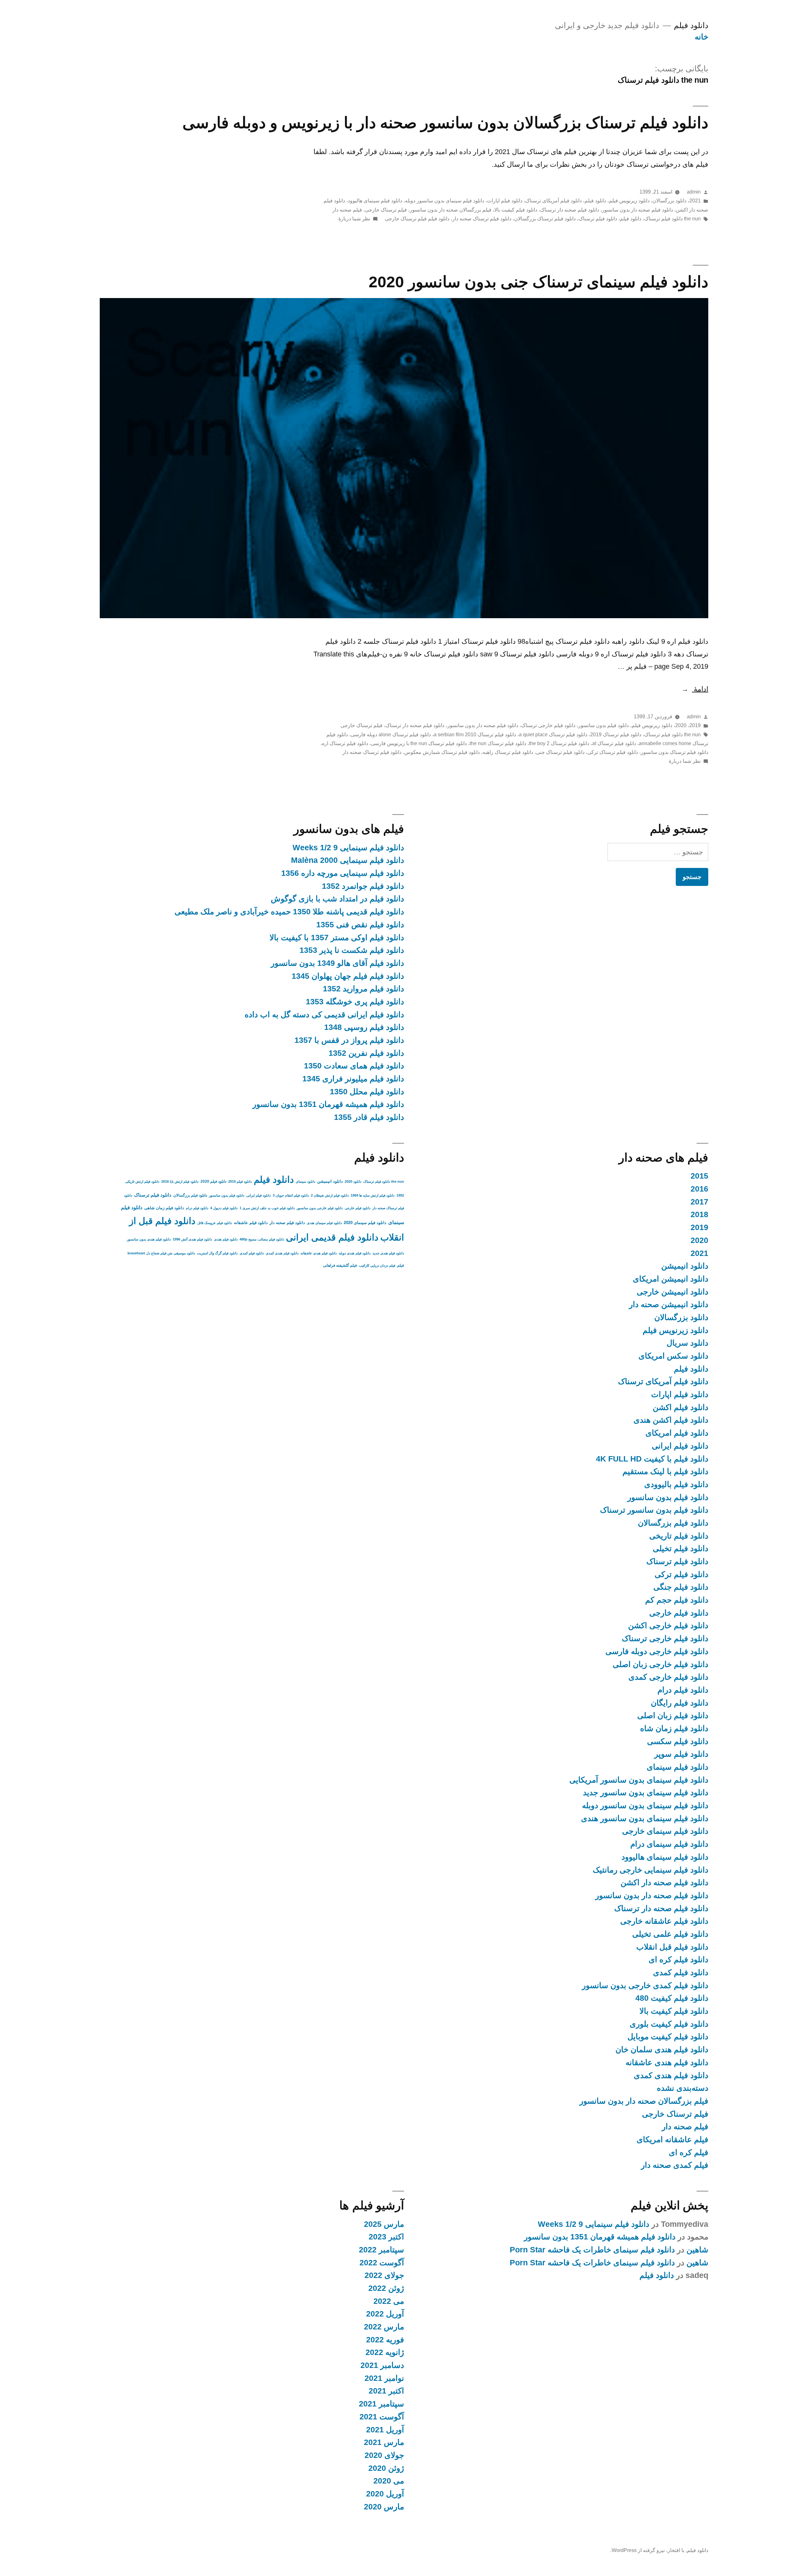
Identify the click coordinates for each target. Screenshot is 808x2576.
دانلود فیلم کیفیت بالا (516, 210)
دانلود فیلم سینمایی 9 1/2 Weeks (348, 848)
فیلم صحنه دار (347, 210)
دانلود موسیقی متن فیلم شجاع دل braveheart (161, 1253)
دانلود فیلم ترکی (681, 1574)
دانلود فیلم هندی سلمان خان (662, 2050)
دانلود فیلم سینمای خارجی (665, 1831)
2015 (699, 1176)
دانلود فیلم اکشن (680, 1407)
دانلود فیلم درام (683, 1690)
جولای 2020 (384, 2455)
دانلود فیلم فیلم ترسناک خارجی (417, 219)
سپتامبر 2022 (381, 2250)
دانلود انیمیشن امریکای (671, 1279)
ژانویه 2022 (385, 2352)
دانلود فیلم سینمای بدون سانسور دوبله (445, 201)
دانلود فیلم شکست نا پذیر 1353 (352, 950)
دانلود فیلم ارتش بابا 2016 (180, 1181)
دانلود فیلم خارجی (679, 1613)
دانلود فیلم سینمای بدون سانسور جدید (646, 1793)
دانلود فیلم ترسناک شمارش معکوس (442, 752)
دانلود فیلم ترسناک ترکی (613, 752)
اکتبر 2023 (386, 2237)
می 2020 (389, 2481)
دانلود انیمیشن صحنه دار (669, 1304)
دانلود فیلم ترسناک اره (345, 743)
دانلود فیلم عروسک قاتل (215, 1223)
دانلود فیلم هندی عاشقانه (667, 2062)
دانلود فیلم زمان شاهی (164, 1208)
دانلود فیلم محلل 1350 (367, 1092)
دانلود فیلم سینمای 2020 (365, 1223)
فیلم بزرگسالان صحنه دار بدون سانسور (451, 210)
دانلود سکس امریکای (673, 1356)
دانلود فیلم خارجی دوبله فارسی (657, 1651)
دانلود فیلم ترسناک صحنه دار (482, 219)
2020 (681, 725)
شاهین (697, 2250)
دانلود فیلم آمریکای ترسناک (553, 201)
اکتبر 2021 (386, 2391)
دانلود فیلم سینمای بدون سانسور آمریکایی (639, 1780)
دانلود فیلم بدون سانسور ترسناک (654, 1510)
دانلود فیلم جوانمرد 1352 (363, 886)
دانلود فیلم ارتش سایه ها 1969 (373, 1195)
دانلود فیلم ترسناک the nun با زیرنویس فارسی (419, 743)
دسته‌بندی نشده (683, 2088)
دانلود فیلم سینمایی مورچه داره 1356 (343, 873)
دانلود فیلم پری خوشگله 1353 (355, 1002)
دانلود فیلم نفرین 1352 (366, 1053)
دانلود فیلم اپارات (505, 201)
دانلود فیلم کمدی (681, 1972)
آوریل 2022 (385, 2314)
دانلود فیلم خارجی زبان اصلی (660, 1664)
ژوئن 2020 (386, 2468)
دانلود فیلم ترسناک (598, 219)
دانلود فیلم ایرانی (680, 1446)
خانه (701, 37)
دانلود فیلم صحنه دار (287, 1223)
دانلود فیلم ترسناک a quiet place (553, 735)
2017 (699, 1202)
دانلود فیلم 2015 (240, 1181)
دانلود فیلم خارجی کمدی (668, 1677)
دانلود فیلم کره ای (678, 1960)
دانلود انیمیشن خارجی (672, 1292)
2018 (699, 1214)
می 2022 (389, 2301)
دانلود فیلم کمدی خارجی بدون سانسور (645, 1985)
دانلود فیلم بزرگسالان (673, 1523)
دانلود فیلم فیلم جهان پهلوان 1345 (348, 976)
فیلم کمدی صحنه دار (675, 2165)
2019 (695, 725)
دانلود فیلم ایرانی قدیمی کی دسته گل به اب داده (324, 1015)
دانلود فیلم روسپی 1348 (364, 1027)
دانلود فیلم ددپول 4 (224, 1208)
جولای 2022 (384, 2275)
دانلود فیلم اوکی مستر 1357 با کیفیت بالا (337, 938)
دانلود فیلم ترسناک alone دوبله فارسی (391, 735)
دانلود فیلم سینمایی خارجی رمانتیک (651, 1870)
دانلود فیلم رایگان (680, 1703)
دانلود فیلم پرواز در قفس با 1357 (349, 1040)
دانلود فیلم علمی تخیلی (670, 1934)
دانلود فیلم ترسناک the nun (498, 743)
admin (694, 192)
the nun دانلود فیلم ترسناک (672, 219)
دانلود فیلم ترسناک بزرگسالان (545, 219)
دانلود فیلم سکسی (678, 1741)
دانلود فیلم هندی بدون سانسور (149, 1239)
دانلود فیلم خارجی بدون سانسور (320, 1208)
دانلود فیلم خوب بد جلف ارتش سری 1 (267, 1208)
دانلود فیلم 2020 (213, 1181)
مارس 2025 (384, 2224)
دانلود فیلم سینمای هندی (324, 1223)
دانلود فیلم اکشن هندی (671, 1420)
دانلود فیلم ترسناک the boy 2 (559, 743)
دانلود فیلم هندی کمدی (671, 2075)
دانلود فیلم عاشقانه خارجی (664, 1921)
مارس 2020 (384, 2507)
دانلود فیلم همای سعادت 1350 (354, 1066)
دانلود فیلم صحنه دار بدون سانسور (637, 210)
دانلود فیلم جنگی (681, 1587)
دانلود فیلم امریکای (677, 1433)
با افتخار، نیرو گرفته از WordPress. (647, 2550)
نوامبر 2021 (384, 2378)
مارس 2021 (384, 2442)
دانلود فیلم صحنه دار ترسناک (570, 210)
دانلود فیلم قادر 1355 (369, 1117)
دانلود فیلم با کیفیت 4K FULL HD (652, 1459)
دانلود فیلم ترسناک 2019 (616, 735)
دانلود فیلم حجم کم (677, 1600)
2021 (695, 201)
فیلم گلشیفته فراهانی (340, 1265)
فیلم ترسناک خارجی (386, 210)
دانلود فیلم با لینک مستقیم (665, 1471)
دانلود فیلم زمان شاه (674, 1728)
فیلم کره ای (689, 2152)
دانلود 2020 (353, 1181)
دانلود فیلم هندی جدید (388, 1253)
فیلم (401, 1265)
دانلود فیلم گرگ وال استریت (217, 1253)
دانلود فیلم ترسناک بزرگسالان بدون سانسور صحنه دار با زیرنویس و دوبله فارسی (445, 123)
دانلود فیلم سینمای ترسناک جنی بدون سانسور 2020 (538, 282)
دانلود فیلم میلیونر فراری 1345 (353, 1079)
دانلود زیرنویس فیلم (629, 201)
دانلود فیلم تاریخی (679, 1536)
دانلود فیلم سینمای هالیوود (375, 201)
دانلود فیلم (691, 25)
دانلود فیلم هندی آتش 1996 (192, 1239)
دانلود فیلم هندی (226, 1239)
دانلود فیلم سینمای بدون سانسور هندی (645, 1818)
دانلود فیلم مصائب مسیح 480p (262, 1239)
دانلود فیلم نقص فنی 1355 (360, 925)
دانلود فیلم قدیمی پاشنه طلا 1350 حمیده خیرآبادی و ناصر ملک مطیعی (289, 912)
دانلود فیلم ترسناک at (614, 743)
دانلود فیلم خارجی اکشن (668, 1626)
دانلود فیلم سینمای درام (669, 1844)
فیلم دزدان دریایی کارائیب (377, 1265)
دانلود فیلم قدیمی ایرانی (332, 1237)
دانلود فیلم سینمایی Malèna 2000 (348, 860)
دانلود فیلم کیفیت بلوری (669, 2024)
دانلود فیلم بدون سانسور (603, 725)
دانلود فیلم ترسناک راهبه (508, 752)
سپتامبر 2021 (381, 2404)
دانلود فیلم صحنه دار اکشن (664, 1883)
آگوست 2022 (382, 2263)
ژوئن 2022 (386, 2288)
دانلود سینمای (306, 1181)
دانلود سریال (687, 1343)
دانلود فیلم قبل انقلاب (672, 1947)
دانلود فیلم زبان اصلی (673, 1715)
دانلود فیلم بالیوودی (676, 1484)
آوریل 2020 (385, 2494)
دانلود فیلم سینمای (677, 1767)
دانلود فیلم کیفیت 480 (672, 1998)
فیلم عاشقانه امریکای (672, 2140)
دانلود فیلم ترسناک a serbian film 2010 (475, 735)
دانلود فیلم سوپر (681, 1754)
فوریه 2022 (385, 2340)
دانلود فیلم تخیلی (680, 1548)
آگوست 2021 (382, 2417)
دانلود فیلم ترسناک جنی (560, 752)
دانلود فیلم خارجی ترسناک (548, 725)
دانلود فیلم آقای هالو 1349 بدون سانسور (337, 963)
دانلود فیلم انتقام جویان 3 (291, 1195)
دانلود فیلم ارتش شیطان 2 (330, 1195)
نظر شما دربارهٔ (354, 219)
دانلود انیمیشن (685, 1266)
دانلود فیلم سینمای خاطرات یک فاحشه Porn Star (592, 2250)
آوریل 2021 (385, 2430)
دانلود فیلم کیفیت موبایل (668, 2037)
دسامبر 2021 (382, 2365)
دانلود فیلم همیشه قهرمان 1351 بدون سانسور (328, 1104)
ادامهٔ (695, 689)
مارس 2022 (384, 2327)
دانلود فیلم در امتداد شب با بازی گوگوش (337, 899)
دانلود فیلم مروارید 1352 (363, 989)
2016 (699, 1189)
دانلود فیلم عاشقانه (251, 1223)
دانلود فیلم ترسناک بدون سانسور (674, 752)
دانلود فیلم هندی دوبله (355, 1253)
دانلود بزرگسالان (669, 201)
